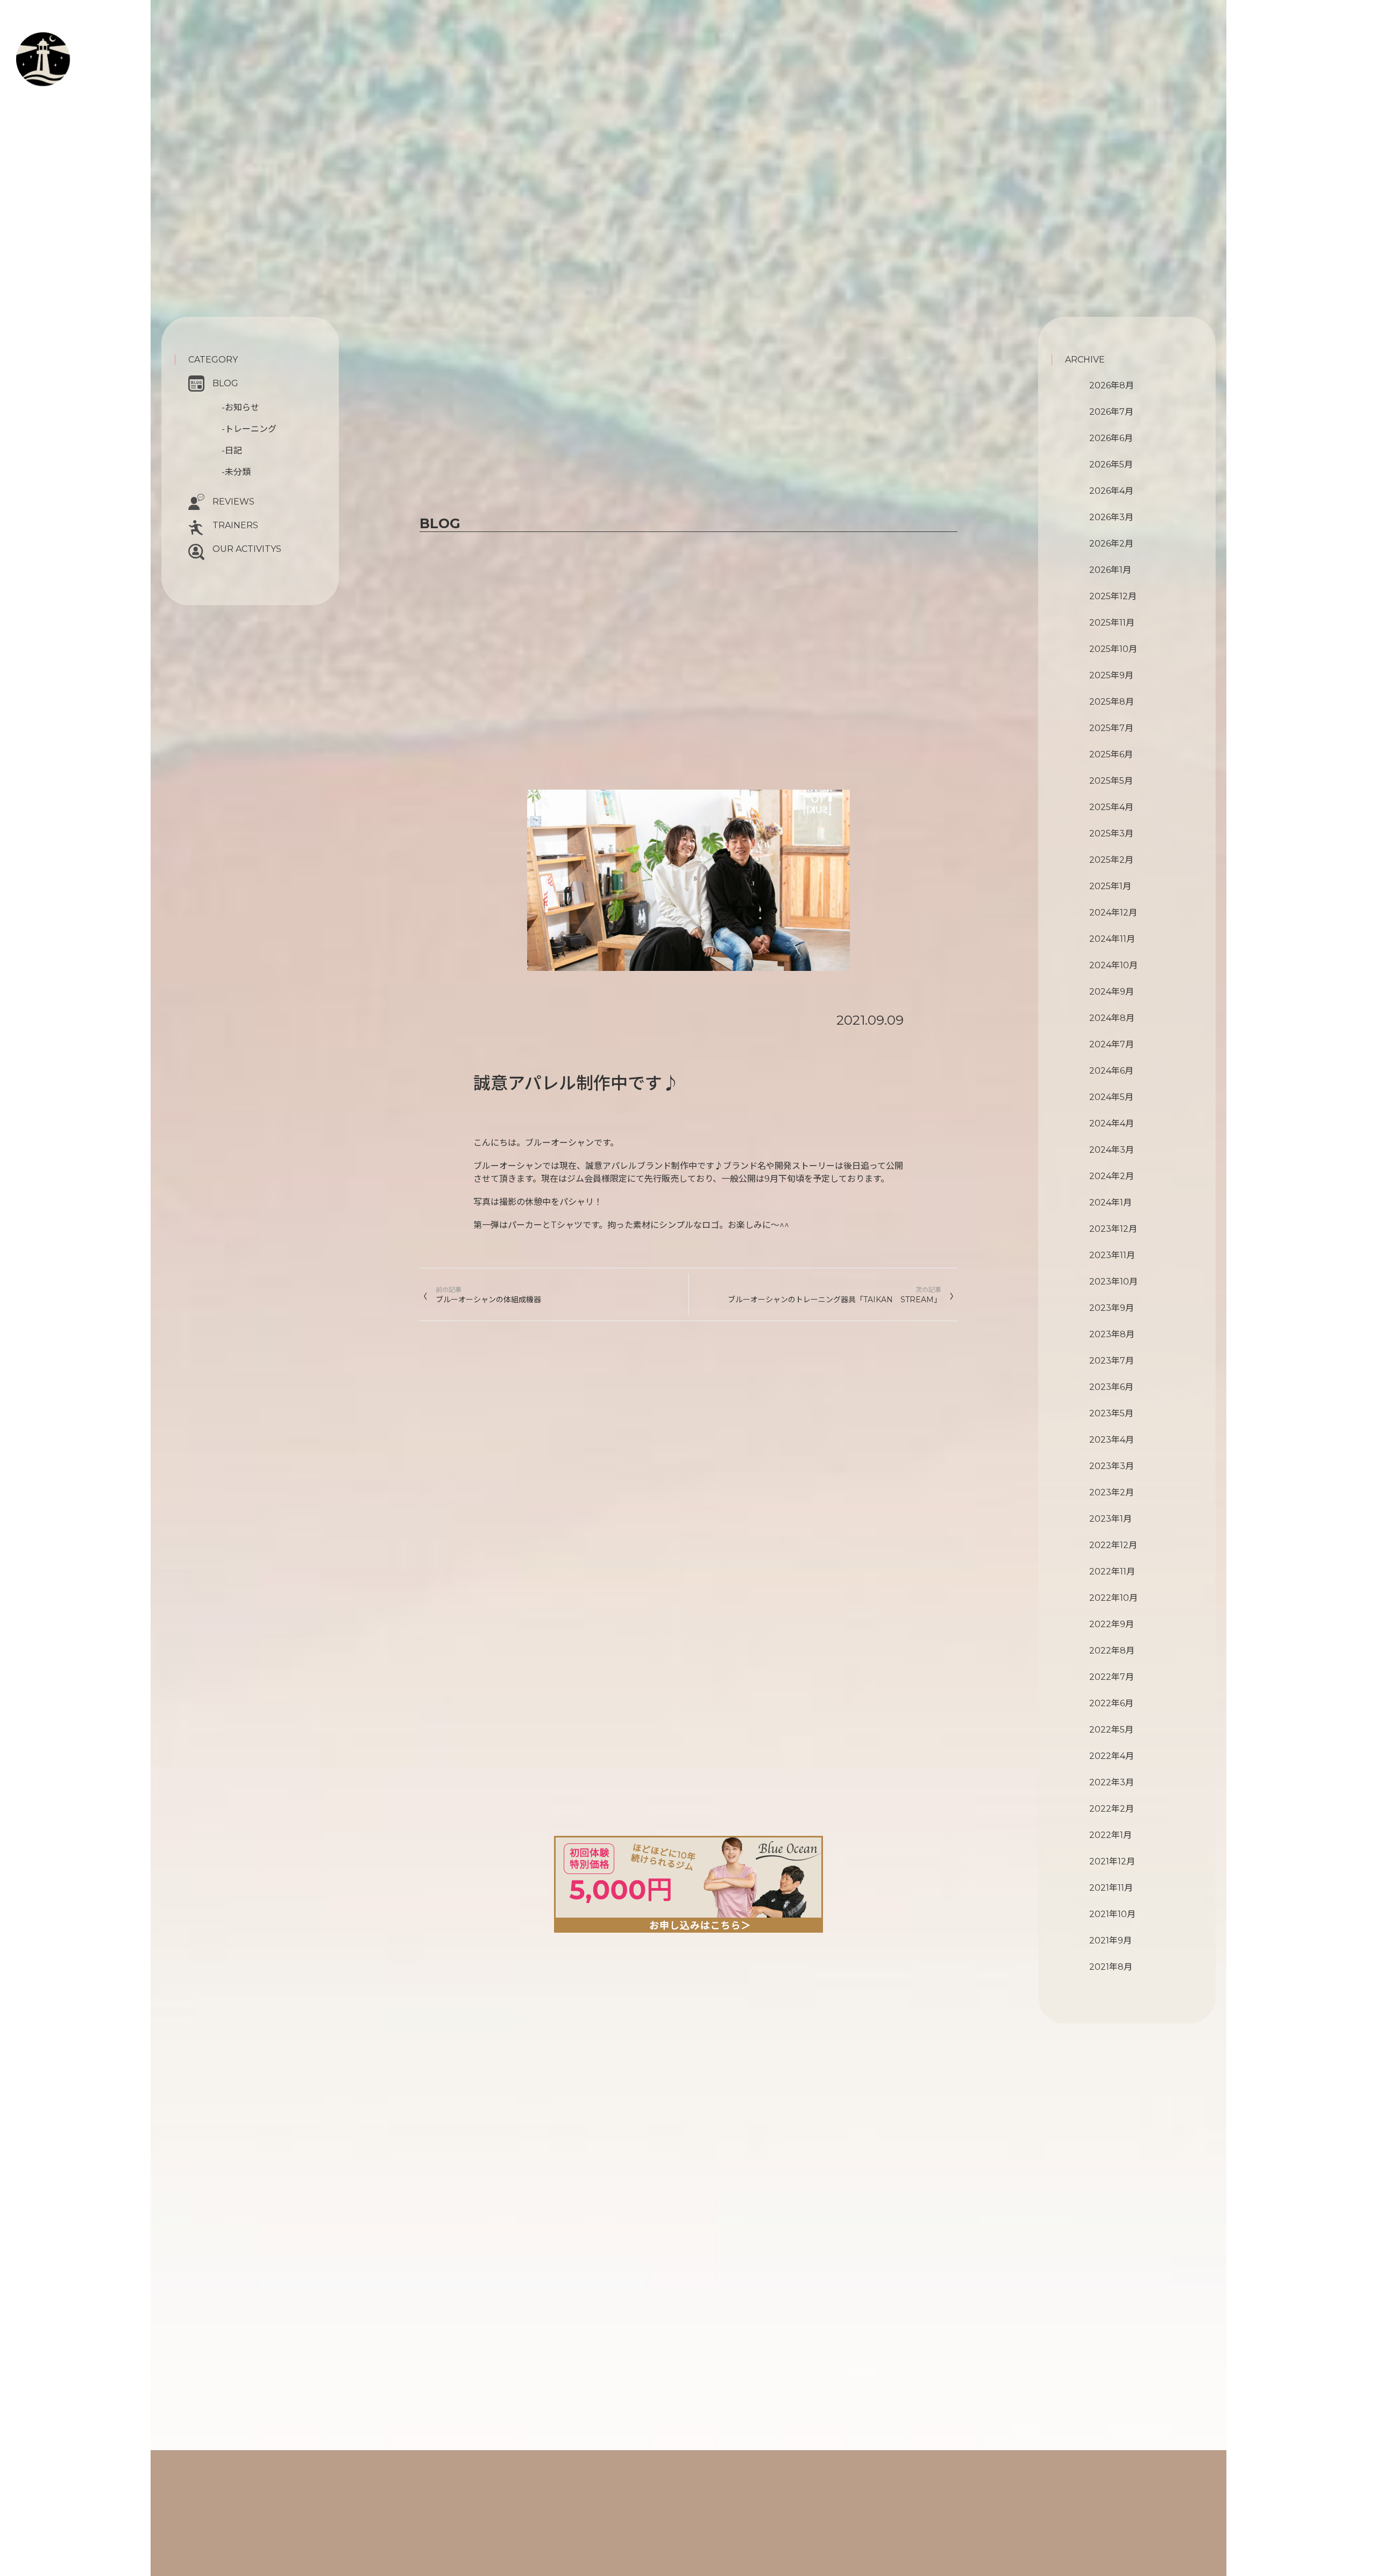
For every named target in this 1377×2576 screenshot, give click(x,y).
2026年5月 (1111, 464)
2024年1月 (1110, 1202)
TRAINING (83, 54)
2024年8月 (1112, 1018)
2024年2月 (1112, 1176)
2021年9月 (1110, 1940)
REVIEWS (233, 502)
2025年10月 (1113, 649)
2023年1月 (1110, 1519)
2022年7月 (1112, 1677)
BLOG (225, 383)
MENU (72, 66)
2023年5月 (1111, 1413)
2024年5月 (1111, 1097)
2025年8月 (1112, 702)
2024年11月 (1112, 939)
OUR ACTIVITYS (247, 549)
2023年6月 (1111, 1387)
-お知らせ (240, 407)
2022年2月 (1112, 1809)
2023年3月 (1112, 1466)
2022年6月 (1111, 1703)
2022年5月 (1111, 1730)
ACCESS (61, 106)
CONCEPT (81, 41)
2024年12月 (1113, 913)
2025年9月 (1111, 675)
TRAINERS (235, 525)
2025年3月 (1111, 833)
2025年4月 (1111, 807)
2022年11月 (1112, 1571)
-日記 (232, 450)
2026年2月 (1111, 544)
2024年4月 (1112, 1123)
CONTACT (71, 94)
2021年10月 (1112, 1914)
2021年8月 (1111, 1967)
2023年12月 (1113, 1229)
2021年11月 (1111, 1888)
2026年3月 (1111, 517)
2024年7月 (1112, 1044)
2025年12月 (1113, 596)
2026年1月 (1110, 570)
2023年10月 (1113, 1282)
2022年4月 (1112, 1756)
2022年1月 (1110, 1835)
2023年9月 (1112, 1308)
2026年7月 (1111, 412)
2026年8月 (1112, 385)
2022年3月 (1112, 1782)
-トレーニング (249, 429)
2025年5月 (1111, 781)
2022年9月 (1112, 1624)
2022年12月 (1113, 1545)
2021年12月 (1112, 1861)
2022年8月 (1112, 1651)
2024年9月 (1112, 992)
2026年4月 (1111, 491)
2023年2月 (1112, 1492)
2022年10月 (1113, 1598)
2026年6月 (1111, 438)
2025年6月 (1111, 754)
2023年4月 (1112, 1440)
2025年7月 (1111, 728)
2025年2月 (1111, 860)
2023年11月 (1112, 1255)
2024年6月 (1111, 1071)
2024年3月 (1112, 1150)
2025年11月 (1112, 623)
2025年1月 (1110, 886)
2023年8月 (1112, 1334)
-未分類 (236, 472)
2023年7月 (1112, 1361)
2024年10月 (1113, 965)
